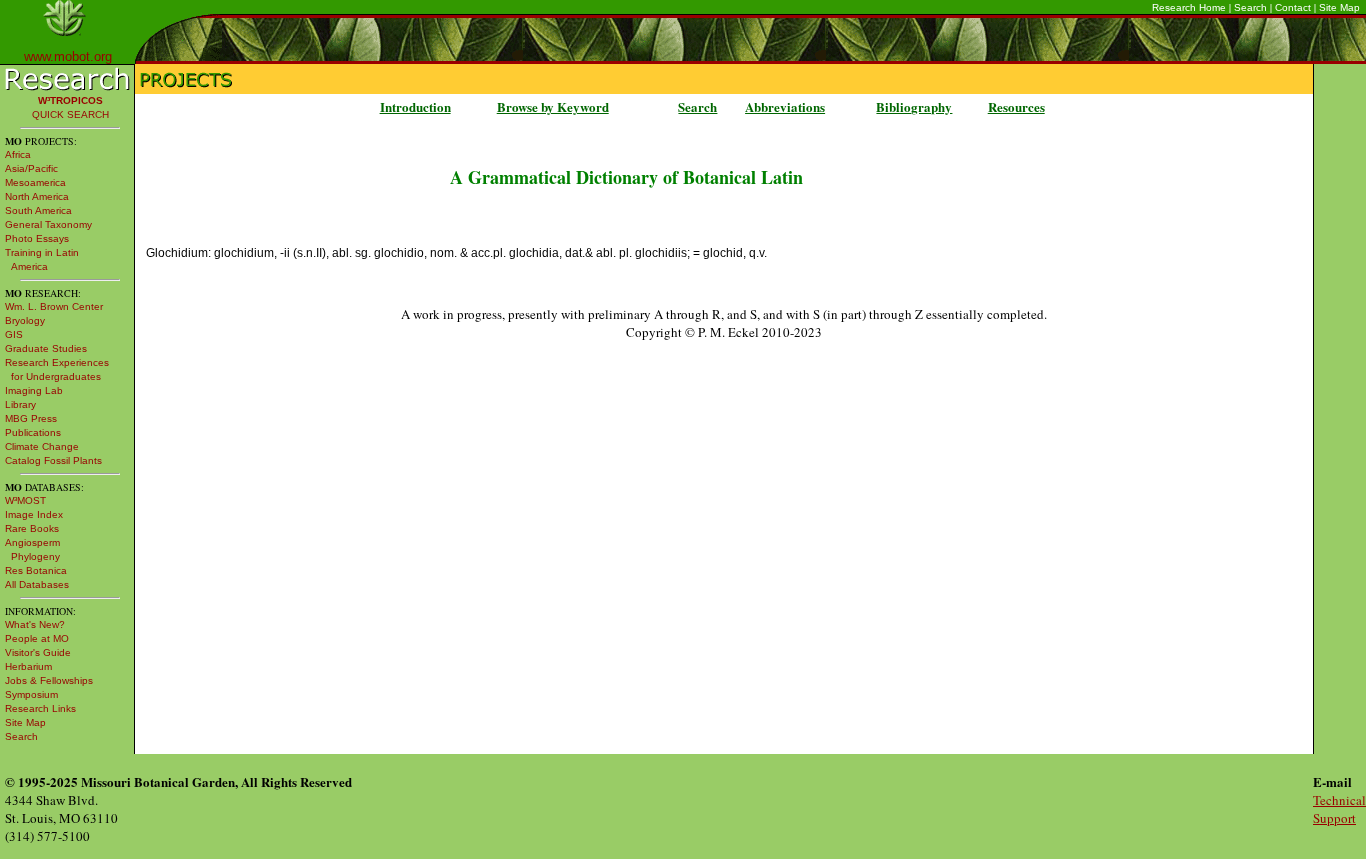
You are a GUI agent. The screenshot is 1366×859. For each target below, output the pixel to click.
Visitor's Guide (38, 652)
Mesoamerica (35, 182)
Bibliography (914, 106)
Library (20, 404)
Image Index (34, 514)
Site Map (1339, 7)
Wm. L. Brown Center (54, 306)
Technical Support (1339, 809)
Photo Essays (37, 238)
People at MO (37, 638)
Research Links (40, 708)
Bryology (25, 320)
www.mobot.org (68, 56)
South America (38, 210)
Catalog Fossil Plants (53, 460)
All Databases (37, 584)
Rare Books (32, 528)
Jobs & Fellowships (49, 680)
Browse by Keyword (553, 106)
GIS (14, 334)
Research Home (1189, 7)
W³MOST (25, 500)
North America (37, 196)
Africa (18, 154)
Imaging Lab (34, 390)
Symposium (31, 694)
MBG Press (31, 418)
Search (1250, 7)
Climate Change (42, 446)
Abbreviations (785, 106)
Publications (33, 432)
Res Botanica (36, 570)
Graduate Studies (46, 348)
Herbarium (28, 666)
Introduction (415, 106)
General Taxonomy (48, 224)
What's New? (35, 624)
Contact (1293, 7)
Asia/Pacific (31, 168)
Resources (1016, 106)
